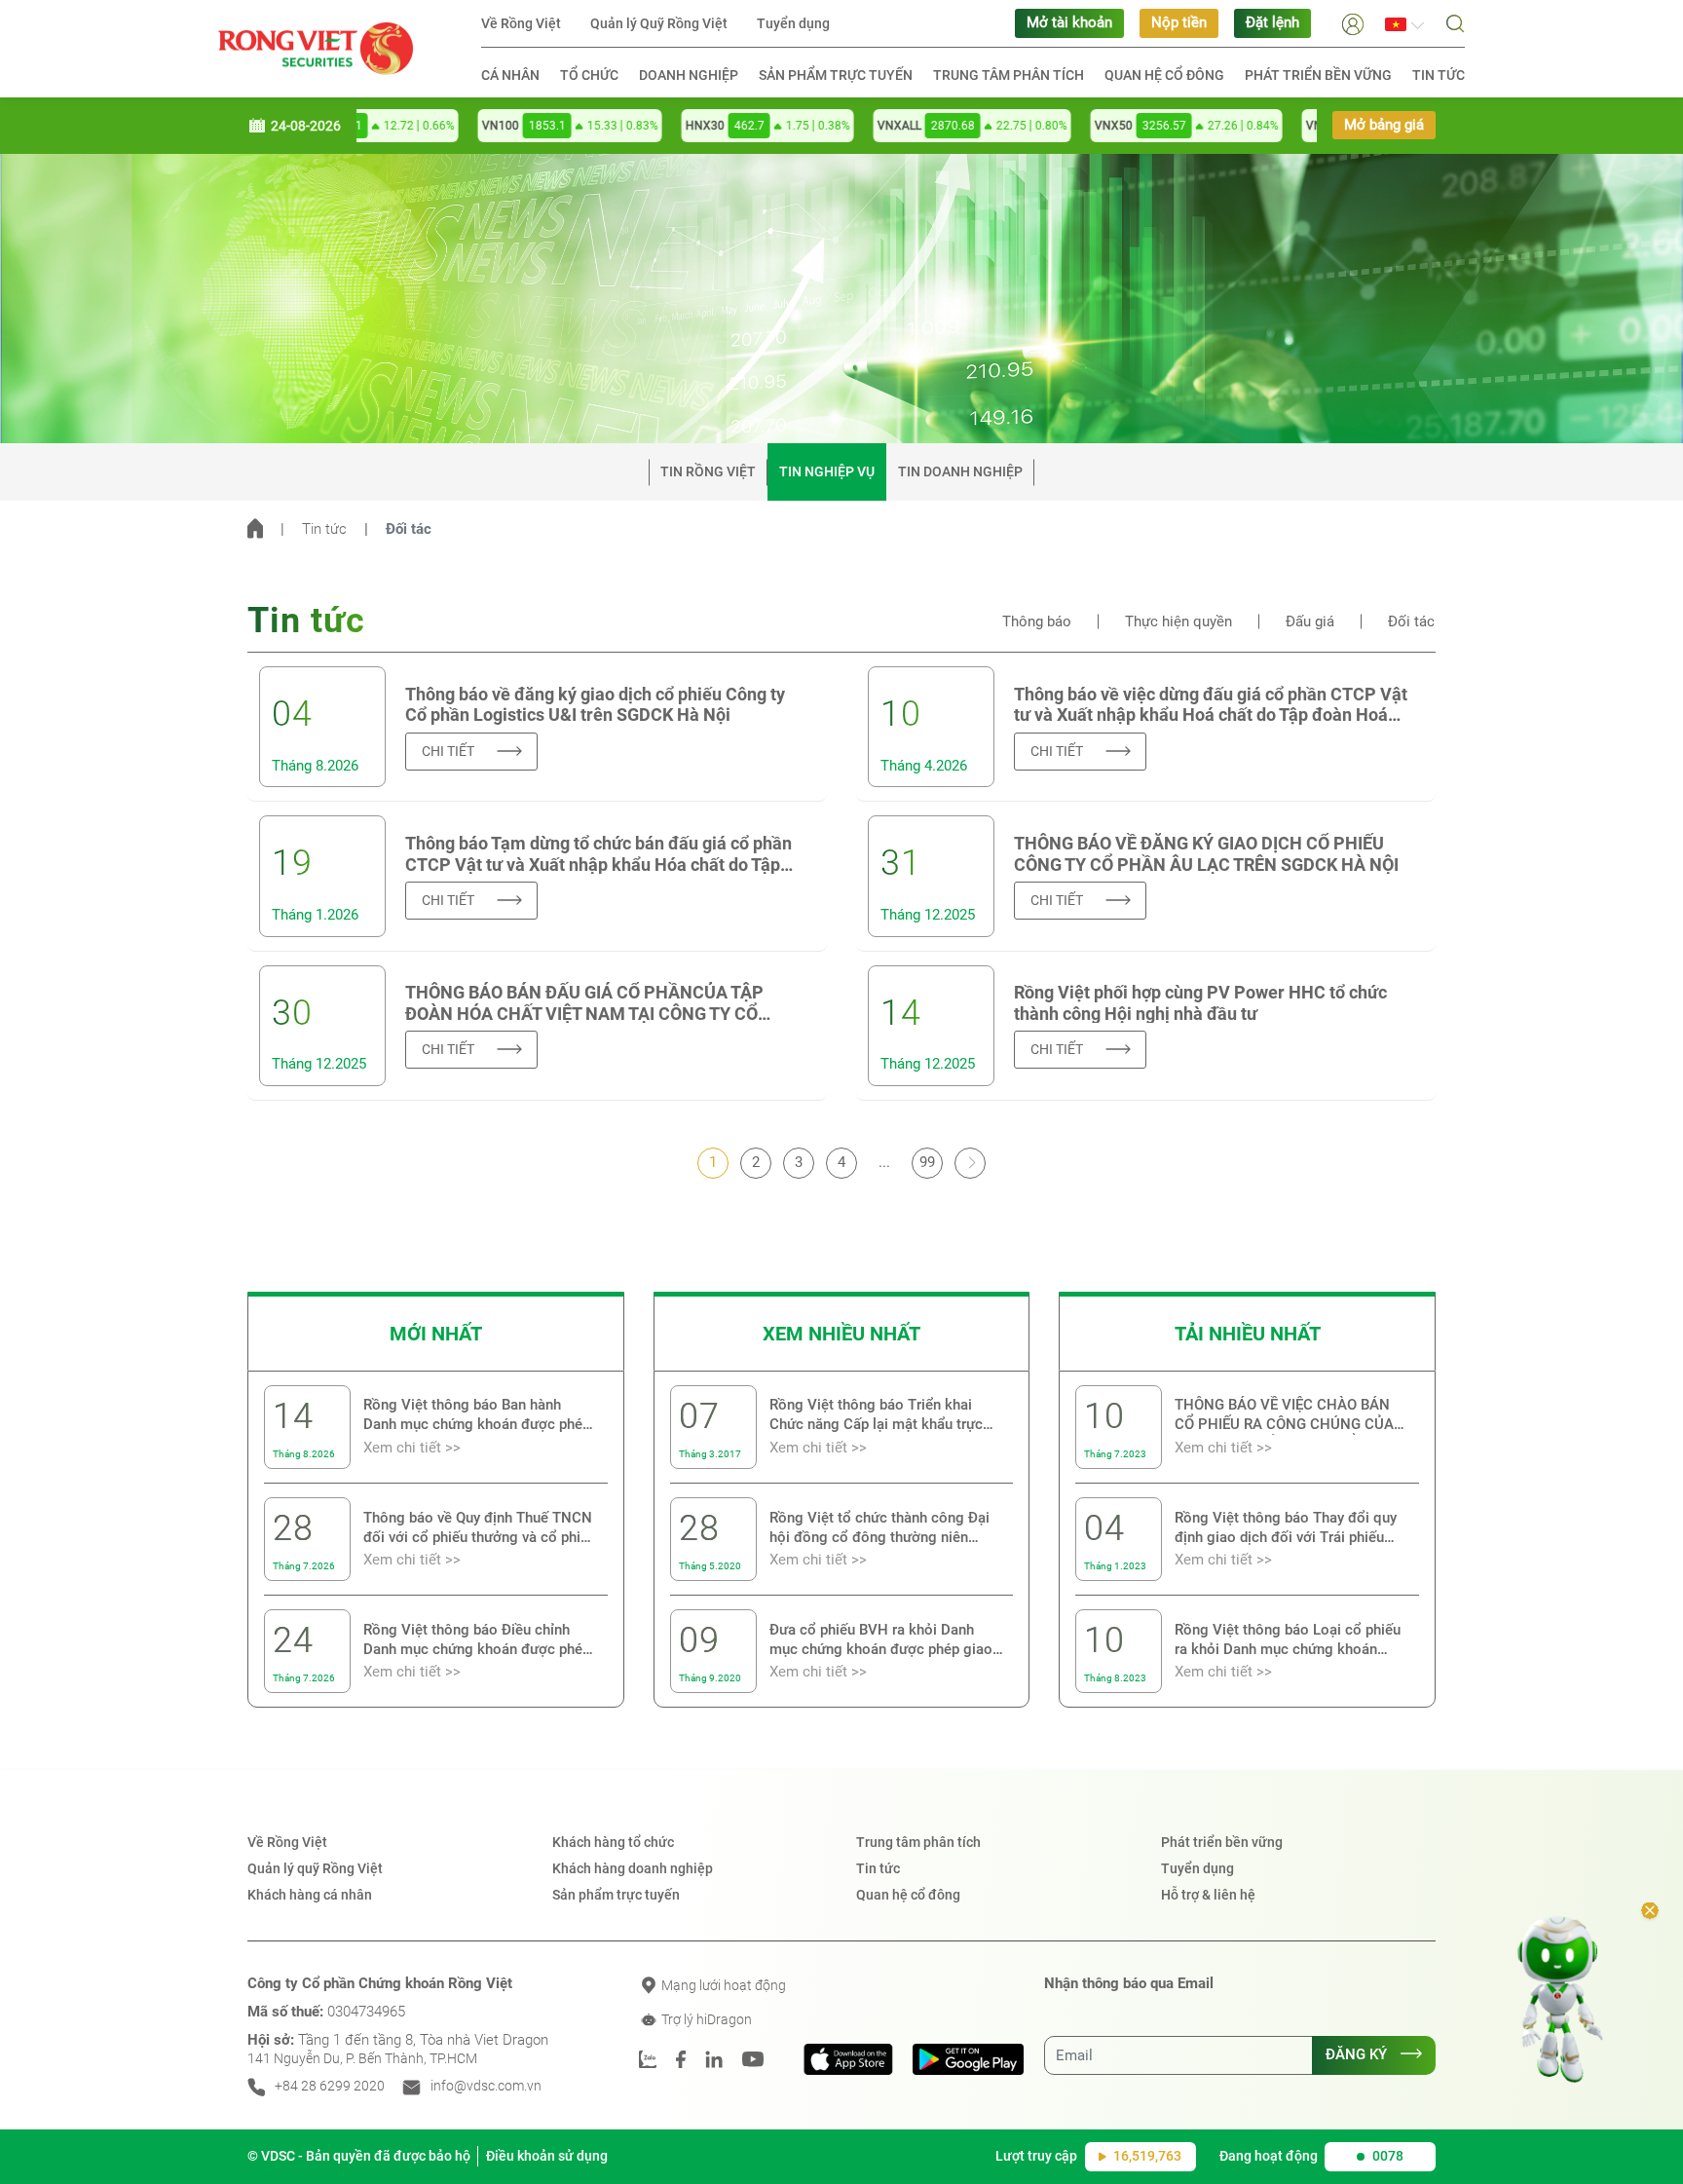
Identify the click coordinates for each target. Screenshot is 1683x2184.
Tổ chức (589, 75)
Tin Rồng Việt (708, 471)
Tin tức (1439, 75)
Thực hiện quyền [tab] (1178, 622)
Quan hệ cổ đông (1164, 75)
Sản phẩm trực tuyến (836, 75)
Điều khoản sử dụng (547, 2156)
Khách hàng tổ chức (613, 1842)
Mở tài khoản (1069, 23)
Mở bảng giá (1384, 125)
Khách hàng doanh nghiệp (633, 1868)
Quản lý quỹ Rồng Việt (315, 1868)
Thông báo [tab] (1037, 622)
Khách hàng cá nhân (310, 1895)
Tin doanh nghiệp (960, 471)
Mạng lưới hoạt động (722, 1985)
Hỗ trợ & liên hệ (1208, 1895)
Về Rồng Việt (521, 23)
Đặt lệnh (1272, 23)
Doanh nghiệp (689, 75)
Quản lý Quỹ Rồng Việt (659, 23)
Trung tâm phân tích (1009, 75)
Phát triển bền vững (1318, 75)
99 (927, 1163)
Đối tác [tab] (1411, 622)
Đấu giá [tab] (1310, 622)
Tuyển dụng (793, 23)
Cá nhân (510, 75)
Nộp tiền (1179, 23)
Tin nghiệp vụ (827, 471)
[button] (1353, 23)
